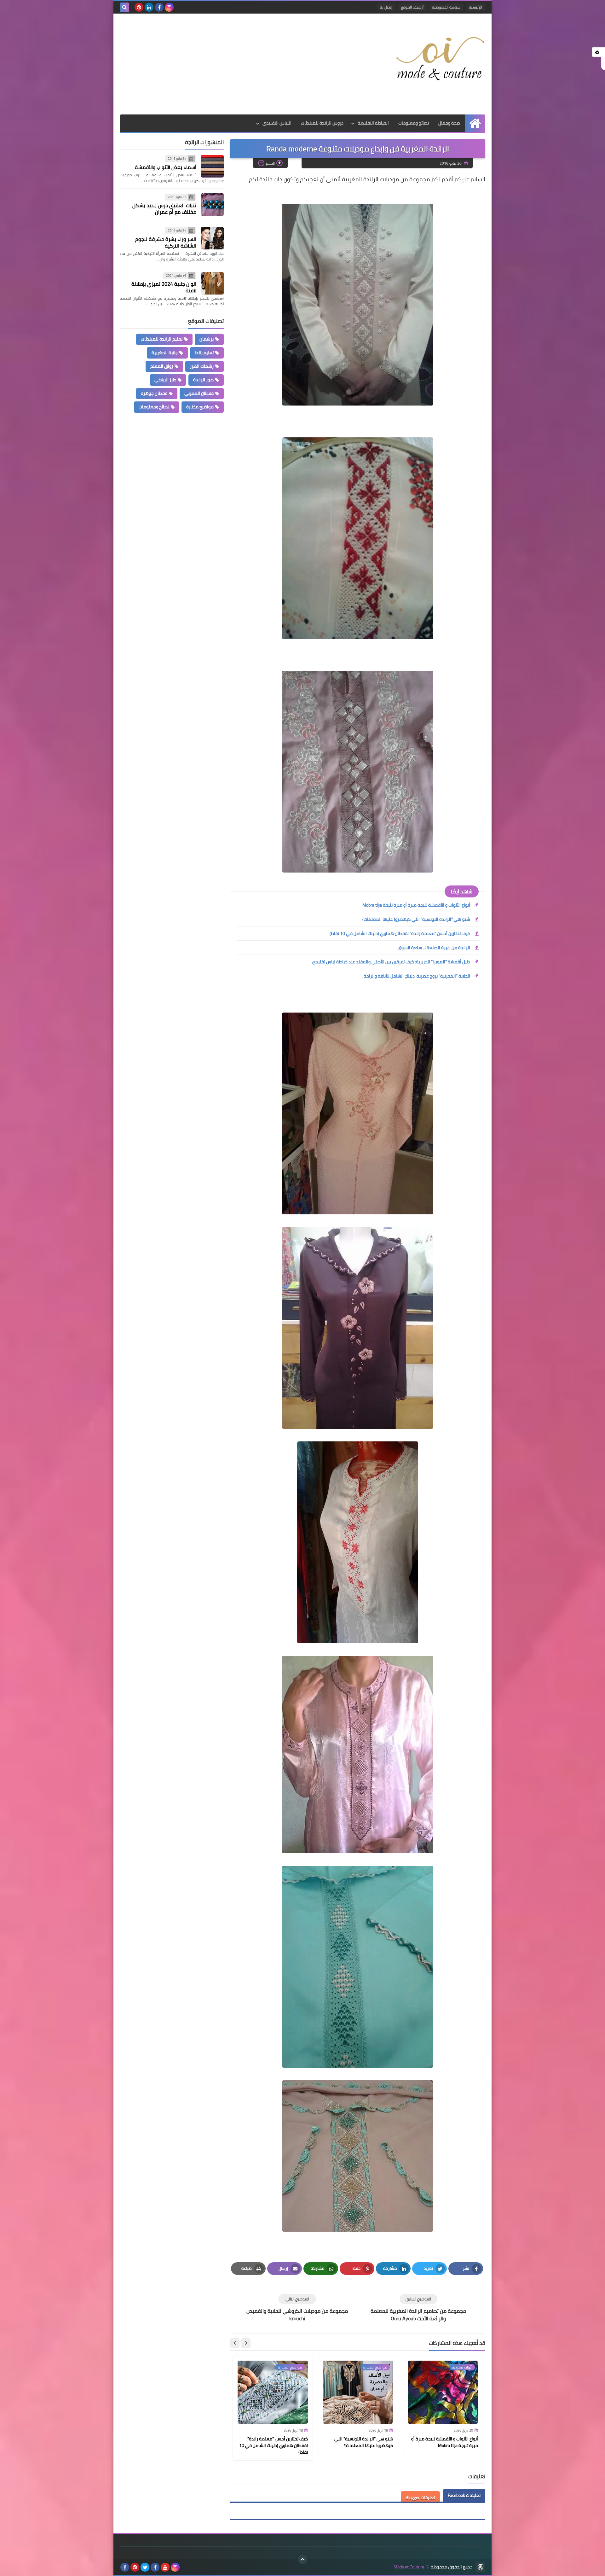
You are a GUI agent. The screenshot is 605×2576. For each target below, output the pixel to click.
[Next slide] (235, 2343)
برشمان (207, 339)
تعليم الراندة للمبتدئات (162, 339)
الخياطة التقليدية (373, 123)
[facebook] (159, 7)
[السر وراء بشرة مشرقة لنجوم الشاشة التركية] (212, 238)
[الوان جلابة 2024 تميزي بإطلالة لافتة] (212, 283)
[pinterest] (139, 7)
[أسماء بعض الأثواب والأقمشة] (212, 166)
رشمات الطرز (202, 366)
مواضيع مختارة (200, 407)
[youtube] (165, 2567)
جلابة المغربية (165, 353)
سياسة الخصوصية (446, 7)
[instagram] (169, 7)
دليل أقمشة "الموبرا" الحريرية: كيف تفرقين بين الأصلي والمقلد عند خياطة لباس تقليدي (391, 962)
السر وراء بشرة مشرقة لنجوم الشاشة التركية (166, 242)
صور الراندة (203, 380)
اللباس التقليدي (277, 123)
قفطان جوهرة (154, 393)
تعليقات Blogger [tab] (420, 2497)
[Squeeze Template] (481, 2567)
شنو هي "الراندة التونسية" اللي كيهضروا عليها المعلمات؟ (416, 919)
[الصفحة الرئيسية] (475, 123)
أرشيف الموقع (412, 7)
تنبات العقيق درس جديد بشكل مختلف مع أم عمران (164, 209)
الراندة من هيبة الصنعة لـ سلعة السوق (434, 948)
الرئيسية (475, 7)
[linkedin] (149, 7)
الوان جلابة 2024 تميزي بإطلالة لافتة (164, 287)
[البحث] (124, 7)
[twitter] (145, 2567)
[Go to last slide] (246, 2343)
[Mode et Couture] (440, 59)
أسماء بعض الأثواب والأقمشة (166, 167)
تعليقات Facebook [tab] (464, 2495)
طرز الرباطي (165, 380)
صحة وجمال (449, 123)
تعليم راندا (204, 353)
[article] (297, 2308)
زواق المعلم (162, 366)
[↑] (302, 2559)
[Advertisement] (234, 64)
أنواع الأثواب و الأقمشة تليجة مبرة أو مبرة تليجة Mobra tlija (416, 905)
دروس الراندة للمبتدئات (322, 123)
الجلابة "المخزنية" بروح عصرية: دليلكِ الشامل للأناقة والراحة (417, 976)
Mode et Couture (409, 2567)
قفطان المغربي (199, 393)
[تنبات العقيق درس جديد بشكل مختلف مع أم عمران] (212, 205)
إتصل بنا (386, 7)
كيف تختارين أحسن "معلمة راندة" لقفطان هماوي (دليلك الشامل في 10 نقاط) (400, 933)
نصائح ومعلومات (414, 123)
